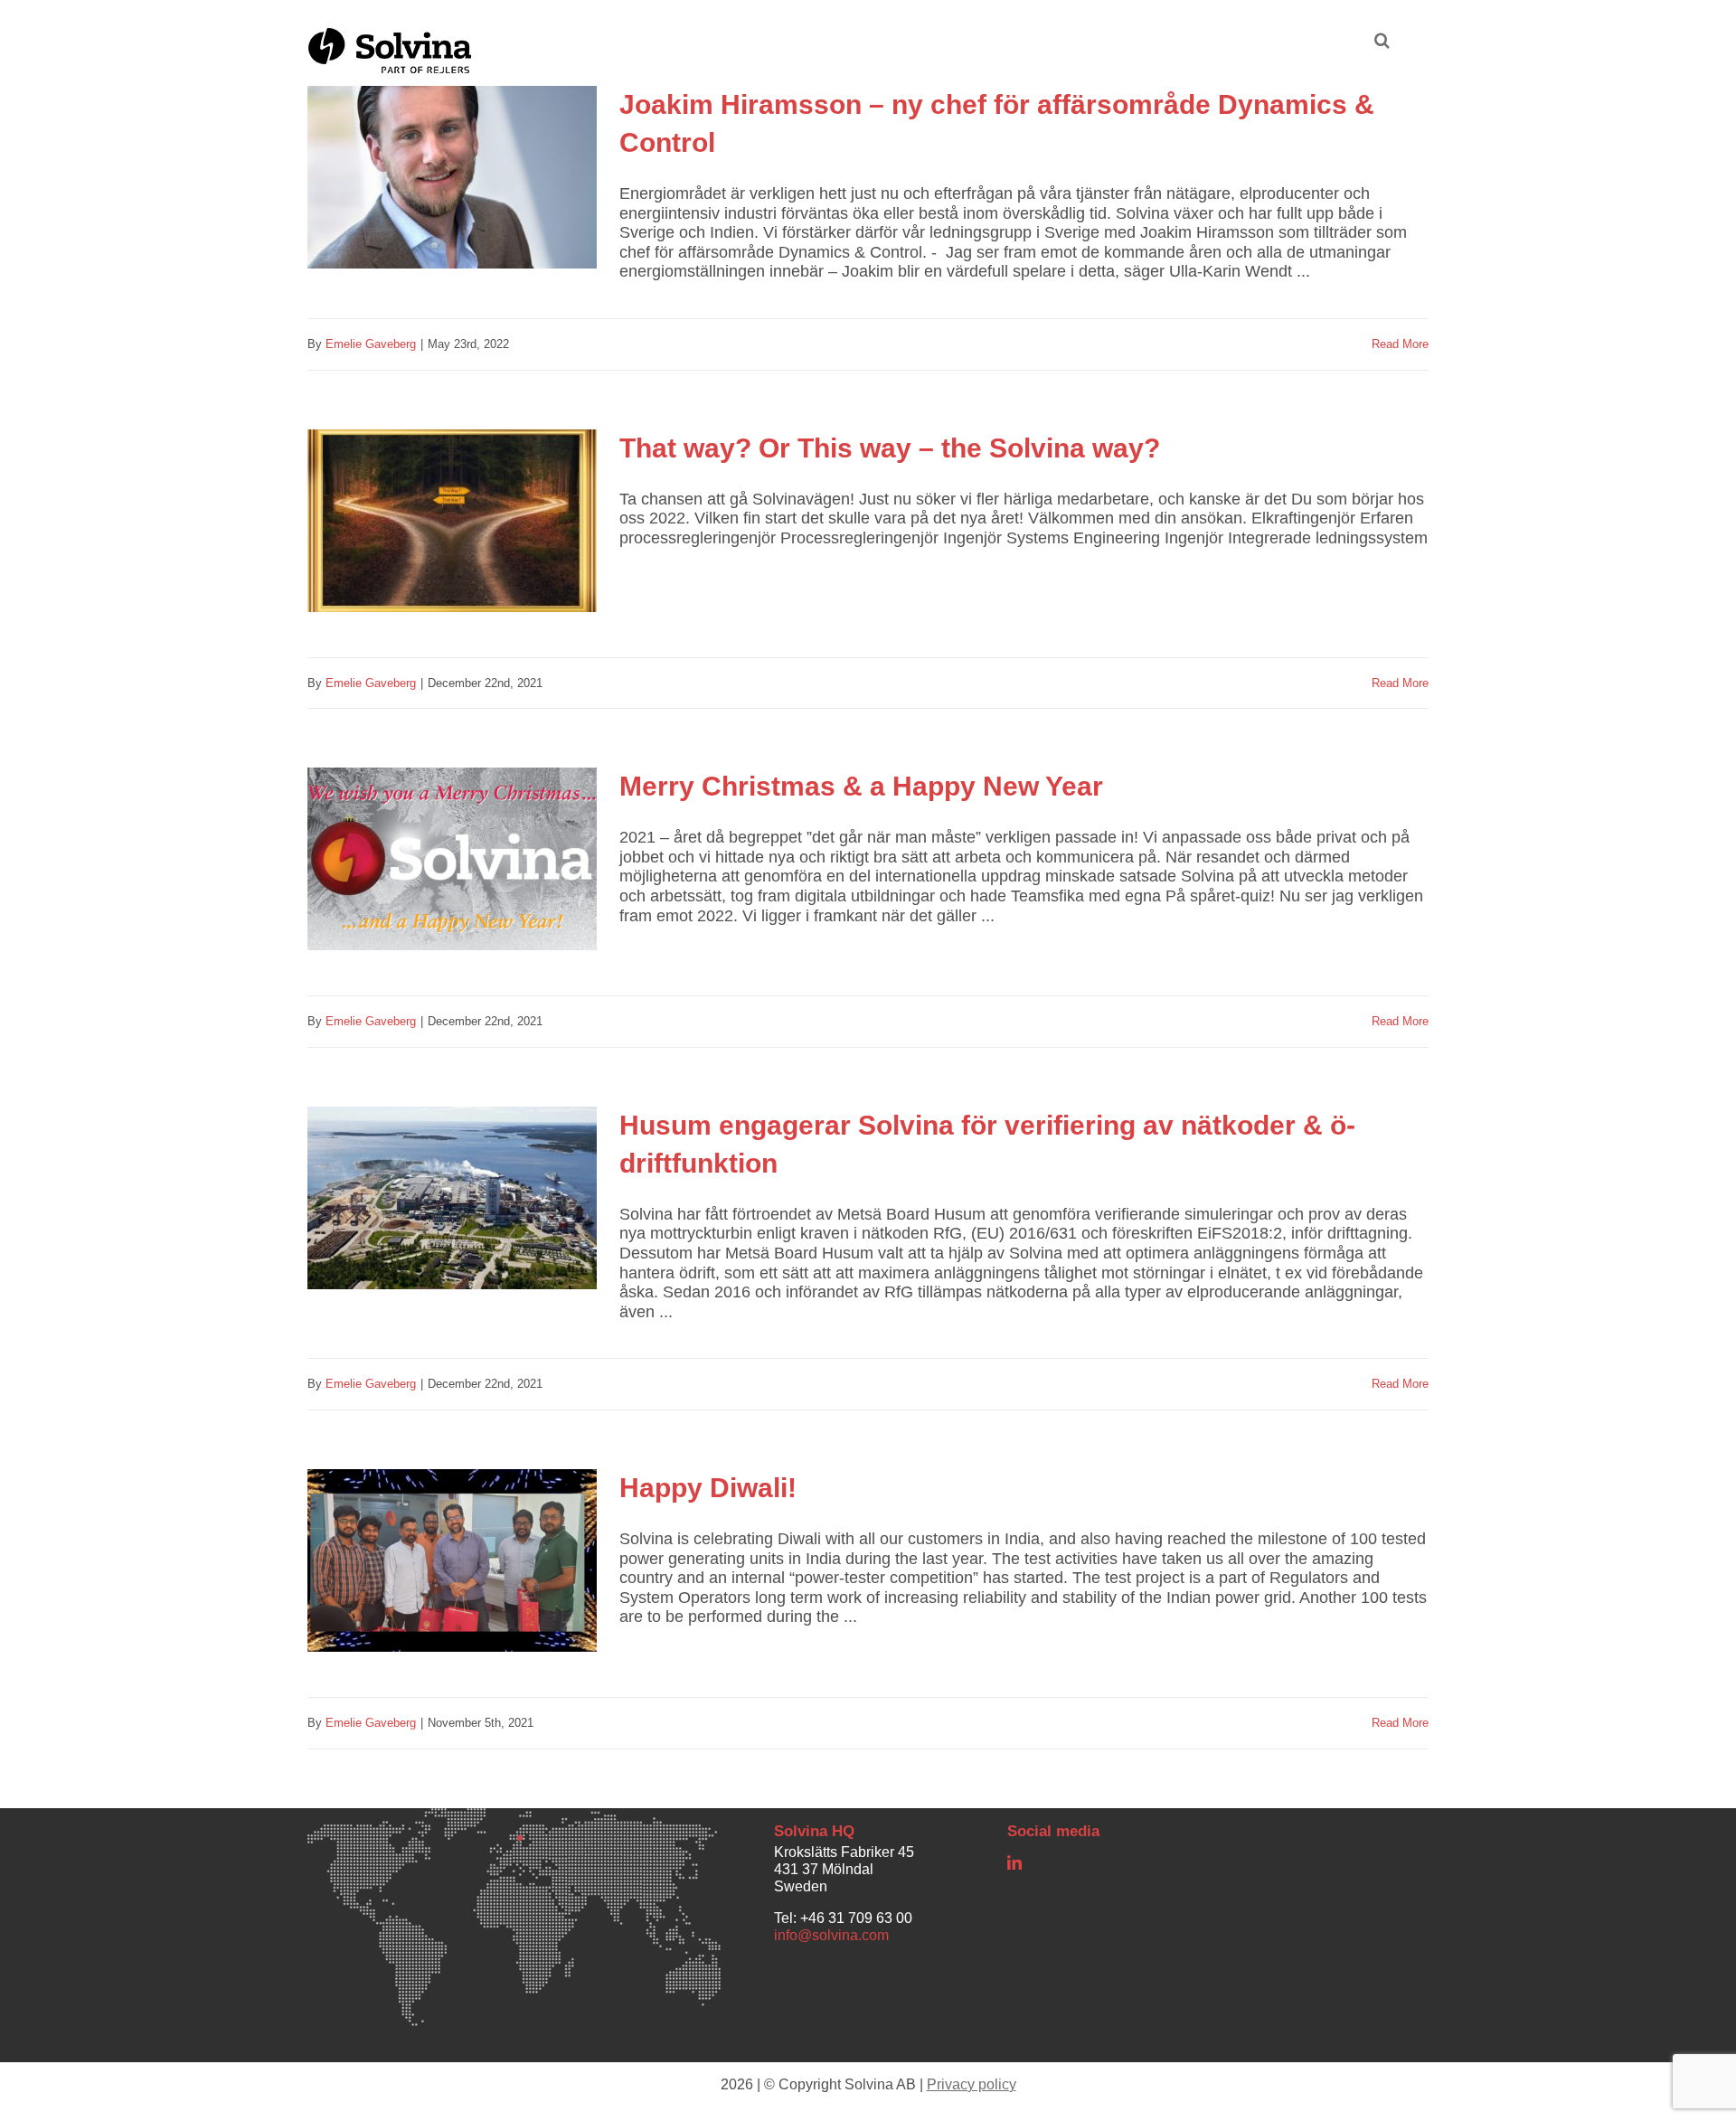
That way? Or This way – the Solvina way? (890, 448)
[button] (1382, 38)
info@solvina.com (831, 1935)
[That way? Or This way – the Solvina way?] (452, 534)
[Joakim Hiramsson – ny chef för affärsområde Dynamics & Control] (452, 191)
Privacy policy (972, 2084)
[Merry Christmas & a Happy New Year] (452, 872)
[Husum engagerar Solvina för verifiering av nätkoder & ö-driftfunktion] (452, 1211)
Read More (1400, 344)
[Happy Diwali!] (452, 1574)
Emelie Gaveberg (371, 344)
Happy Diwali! (708, 1488)
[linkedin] (1014, 1862)
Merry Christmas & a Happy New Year (861, 786)
